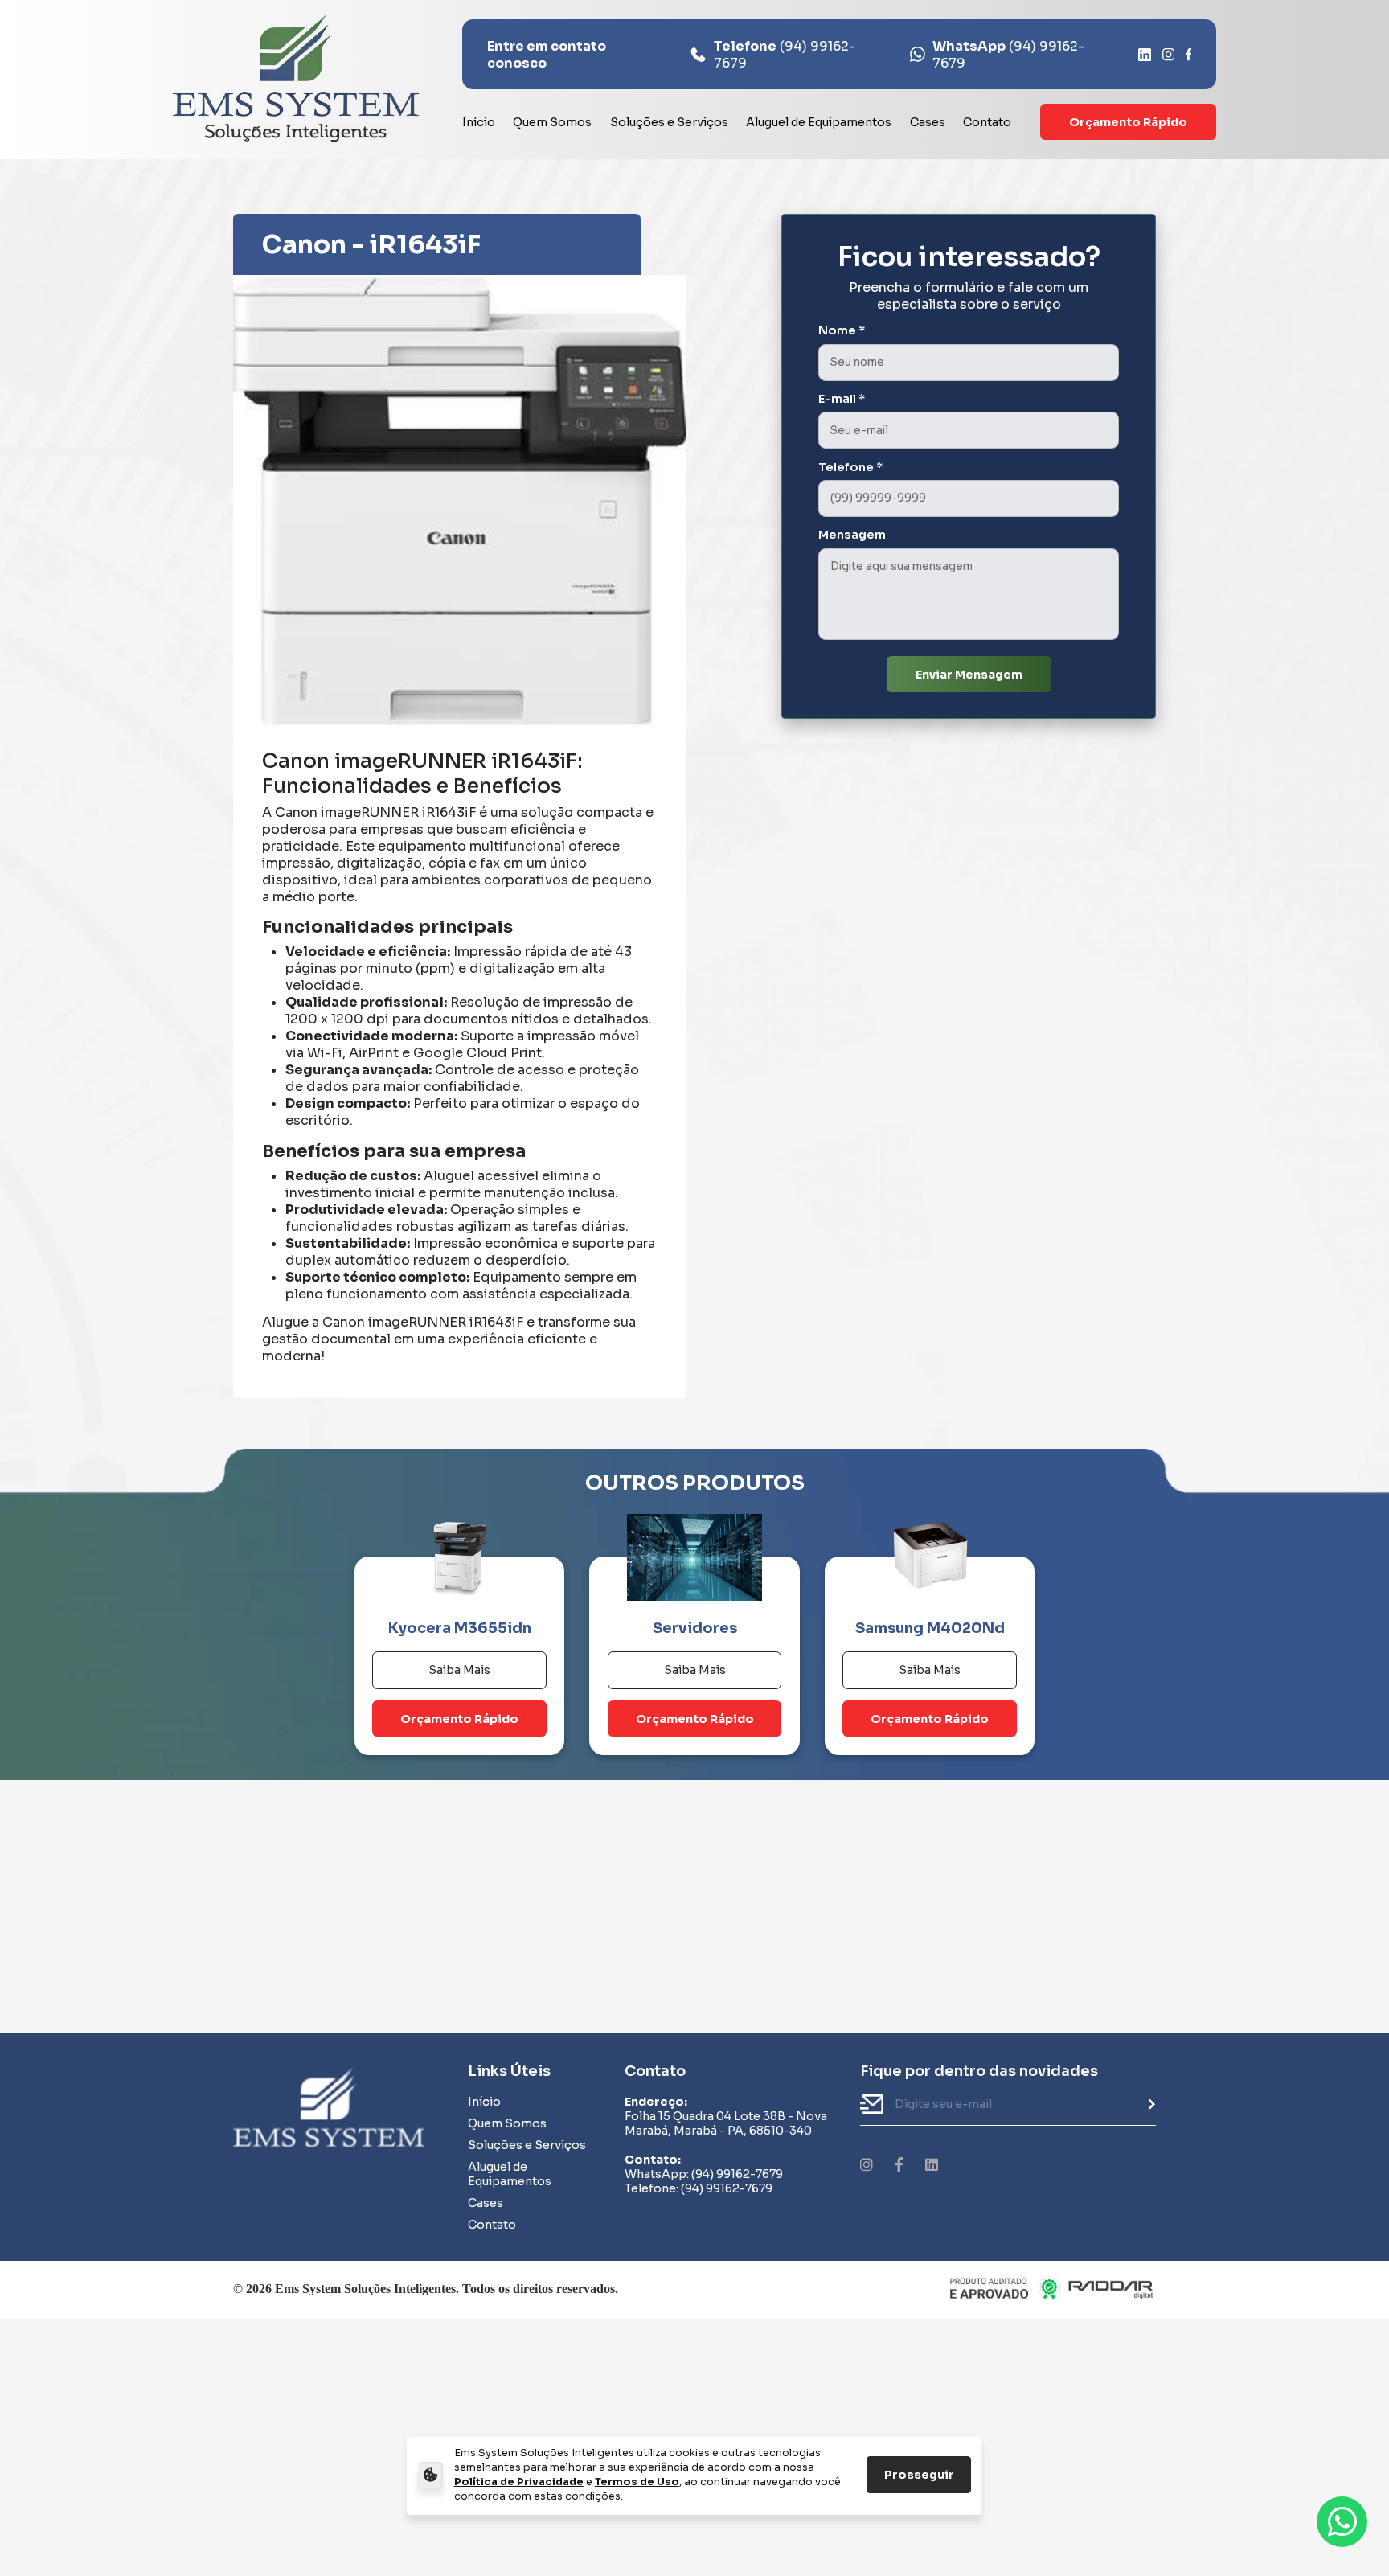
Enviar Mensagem (969, 675)
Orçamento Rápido (1128, 122)
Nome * (842, 330)
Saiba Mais (459, 1670)
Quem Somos (552, 122)
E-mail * (842, 399)
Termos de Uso (637, 2482)
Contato (987, 122)
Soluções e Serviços (669, 122)
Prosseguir (919, 2475)
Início (479, 122)
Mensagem (852, 535)
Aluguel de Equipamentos (819, 122)
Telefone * (850, 467)
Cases (928, 122)
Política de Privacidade (519, 2482)
